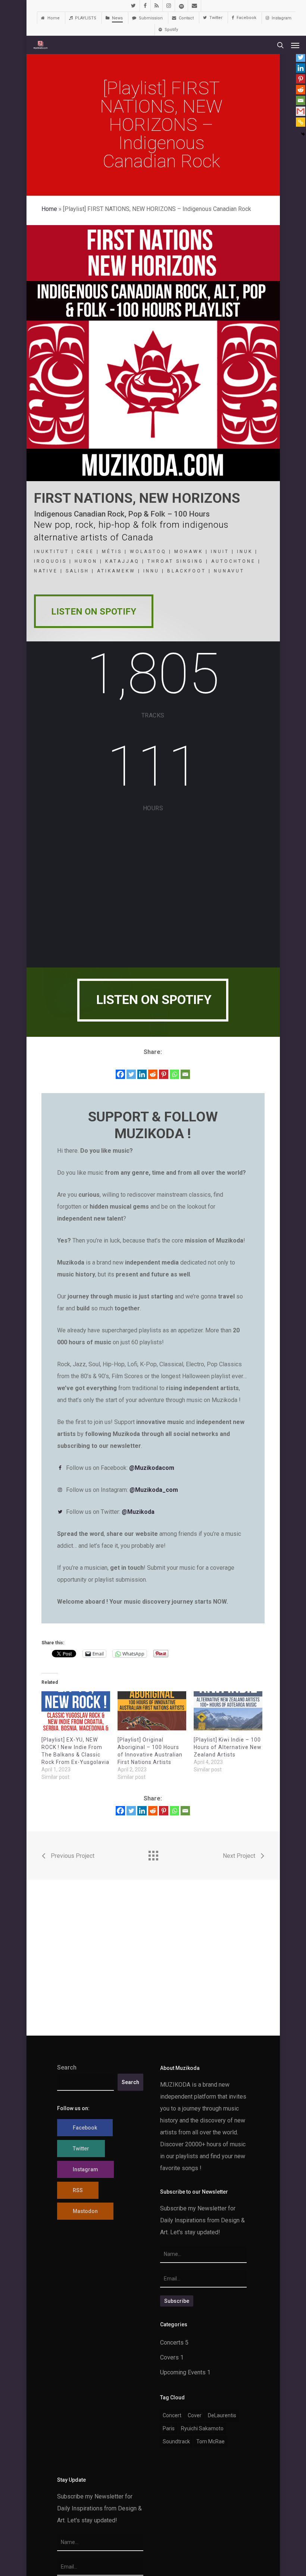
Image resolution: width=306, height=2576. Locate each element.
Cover (195, 2415)
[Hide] (303, 134)
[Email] (185, 1074)
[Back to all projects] (153, 1854)
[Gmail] (301, 111)
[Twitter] (131, 1074)
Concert (172, 2415)
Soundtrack (176, 2441)
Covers (169, 2357)
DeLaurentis (222, 2415)
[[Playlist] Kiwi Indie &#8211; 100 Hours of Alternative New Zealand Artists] (228, 1711)
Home (49, 209)
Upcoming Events (183, 2372)
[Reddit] (153, 1074)
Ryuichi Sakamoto (202, 2428)
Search (67, 2067)
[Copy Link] (301, 122)
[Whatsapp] (174, 1074)
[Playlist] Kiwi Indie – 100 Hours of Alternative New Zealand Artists (228, 1747)
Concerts (172, 2343)
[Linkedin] (142, 1074)
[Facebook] (120, 1074)
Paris (169, 2428)
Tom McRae (210, 2441)
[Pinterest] (164, 1074)
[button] (295, 45)
